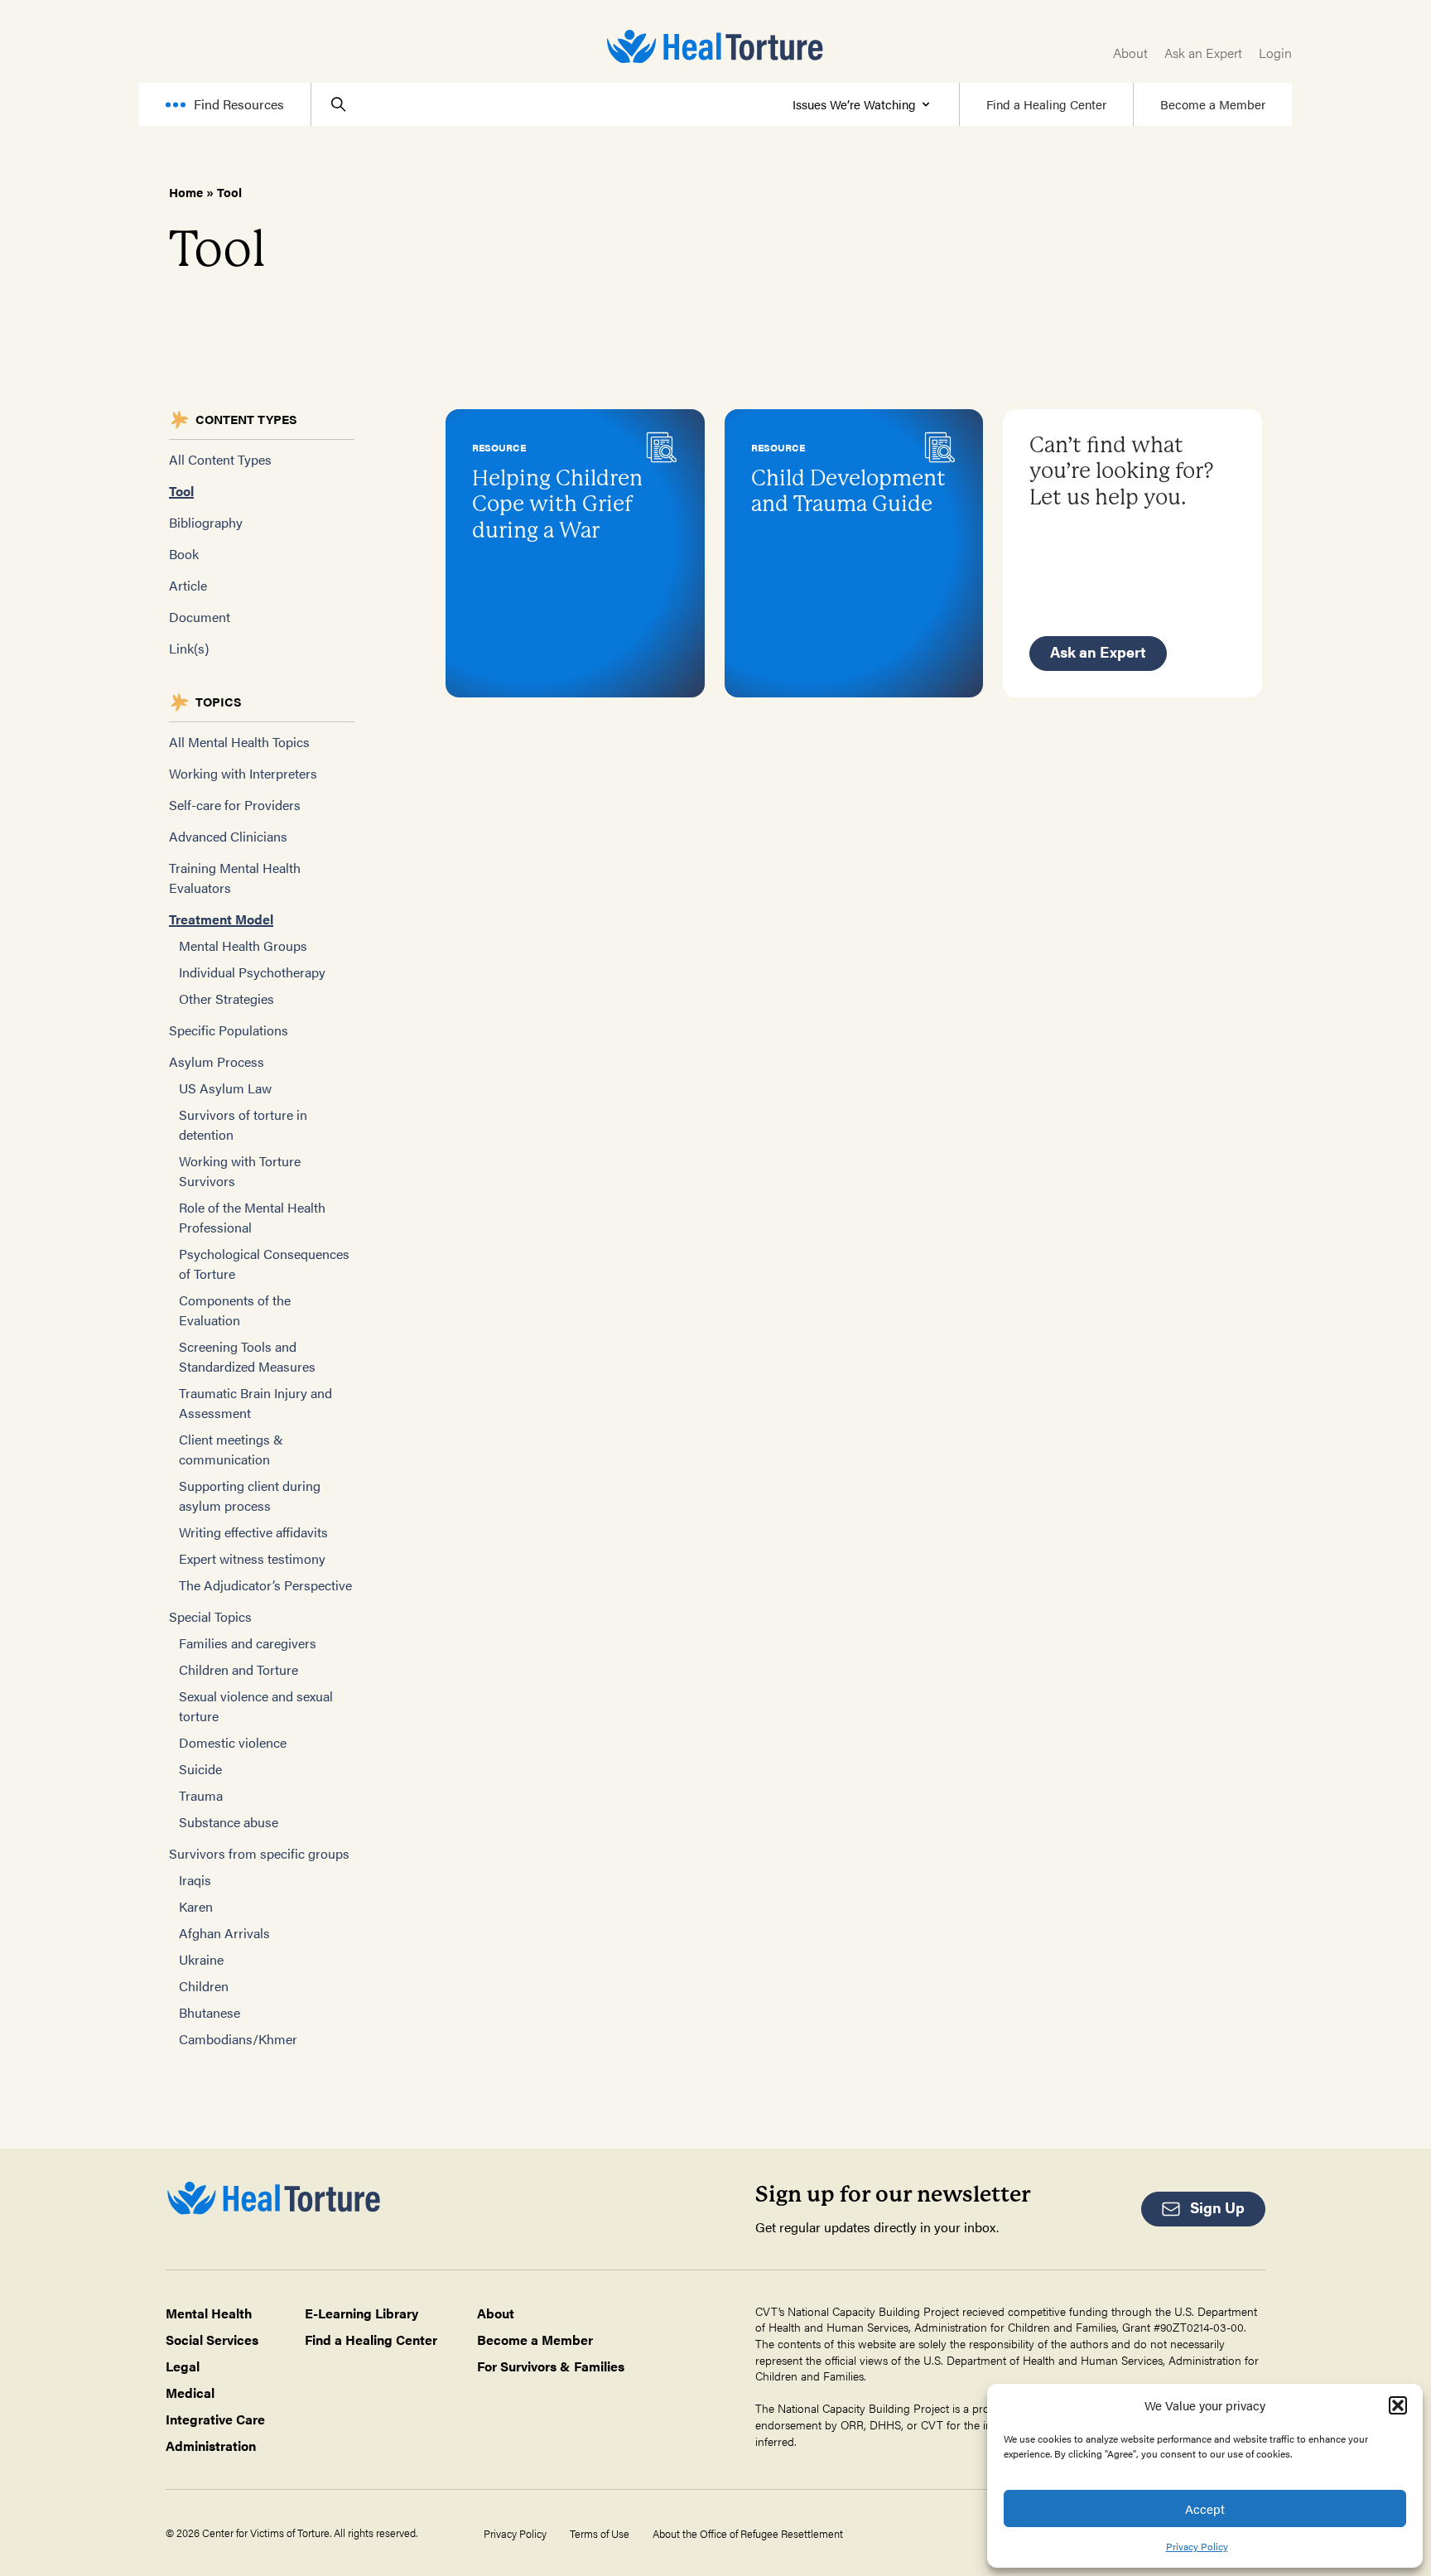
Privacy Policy (1197, 2546)
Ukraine (201, 1959)
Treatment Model (221, 919)
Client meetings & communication (231, 1449)
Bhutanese (210, 2012)
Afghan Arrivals (224, 1933)
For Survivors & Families (551, 2366)
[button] (1398, 2405)
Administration (211, 2446)
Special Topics (210, 1616)
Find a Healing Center (1046, 104)
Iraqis (195, 1880)
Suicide (200, 1769)
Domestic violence (233, 1742)
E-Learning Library (361, 2313)
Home (186, 192)
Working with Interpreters (243, 773)
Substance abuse (229, 1822)
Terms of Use (600, 2534)
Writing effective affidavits (253, 1532)
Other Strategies (226, 999)
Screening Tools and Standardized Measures (247, 1356)
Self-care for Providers (235, 805)
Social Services (212, 2340)
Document (200, 617)
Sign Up (1217, 2207)
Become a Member (1213, 104)
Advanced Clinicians (228, 836)
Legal (183, 2366)
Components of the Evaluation (235, 1310)
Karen (196, 1906)
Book (184, 554)
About (1130, 53)
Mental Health (209, 2313)
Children (204, 1986)
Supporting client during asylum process (250, 1495)
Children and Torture (238, 1669)
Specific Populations (229, 1030)
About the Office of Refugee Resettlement (748, 2534)
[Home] (715, 46)
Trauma (201, 1795)
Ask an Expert (1203, 53)
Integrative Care (215, 2419)
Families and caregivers (248, 1643)
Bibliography (206, 522)
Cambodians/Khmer (238, 2039)
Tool (181, 491)
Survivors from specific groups (259, 1853)
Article (188, 585)
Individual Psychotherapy (252, 972)
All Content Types (220, 459)
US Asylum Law (225, 1088)
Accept (1205, 2508)
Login (1275, 53)
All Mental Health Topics (239, 742)
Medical (190, 2393)
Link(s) (189, 648)
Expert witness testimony (252, 1558)
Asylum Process (217, 1061)
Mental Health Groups (243, 945)
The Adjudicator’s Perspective (265, 1585)
